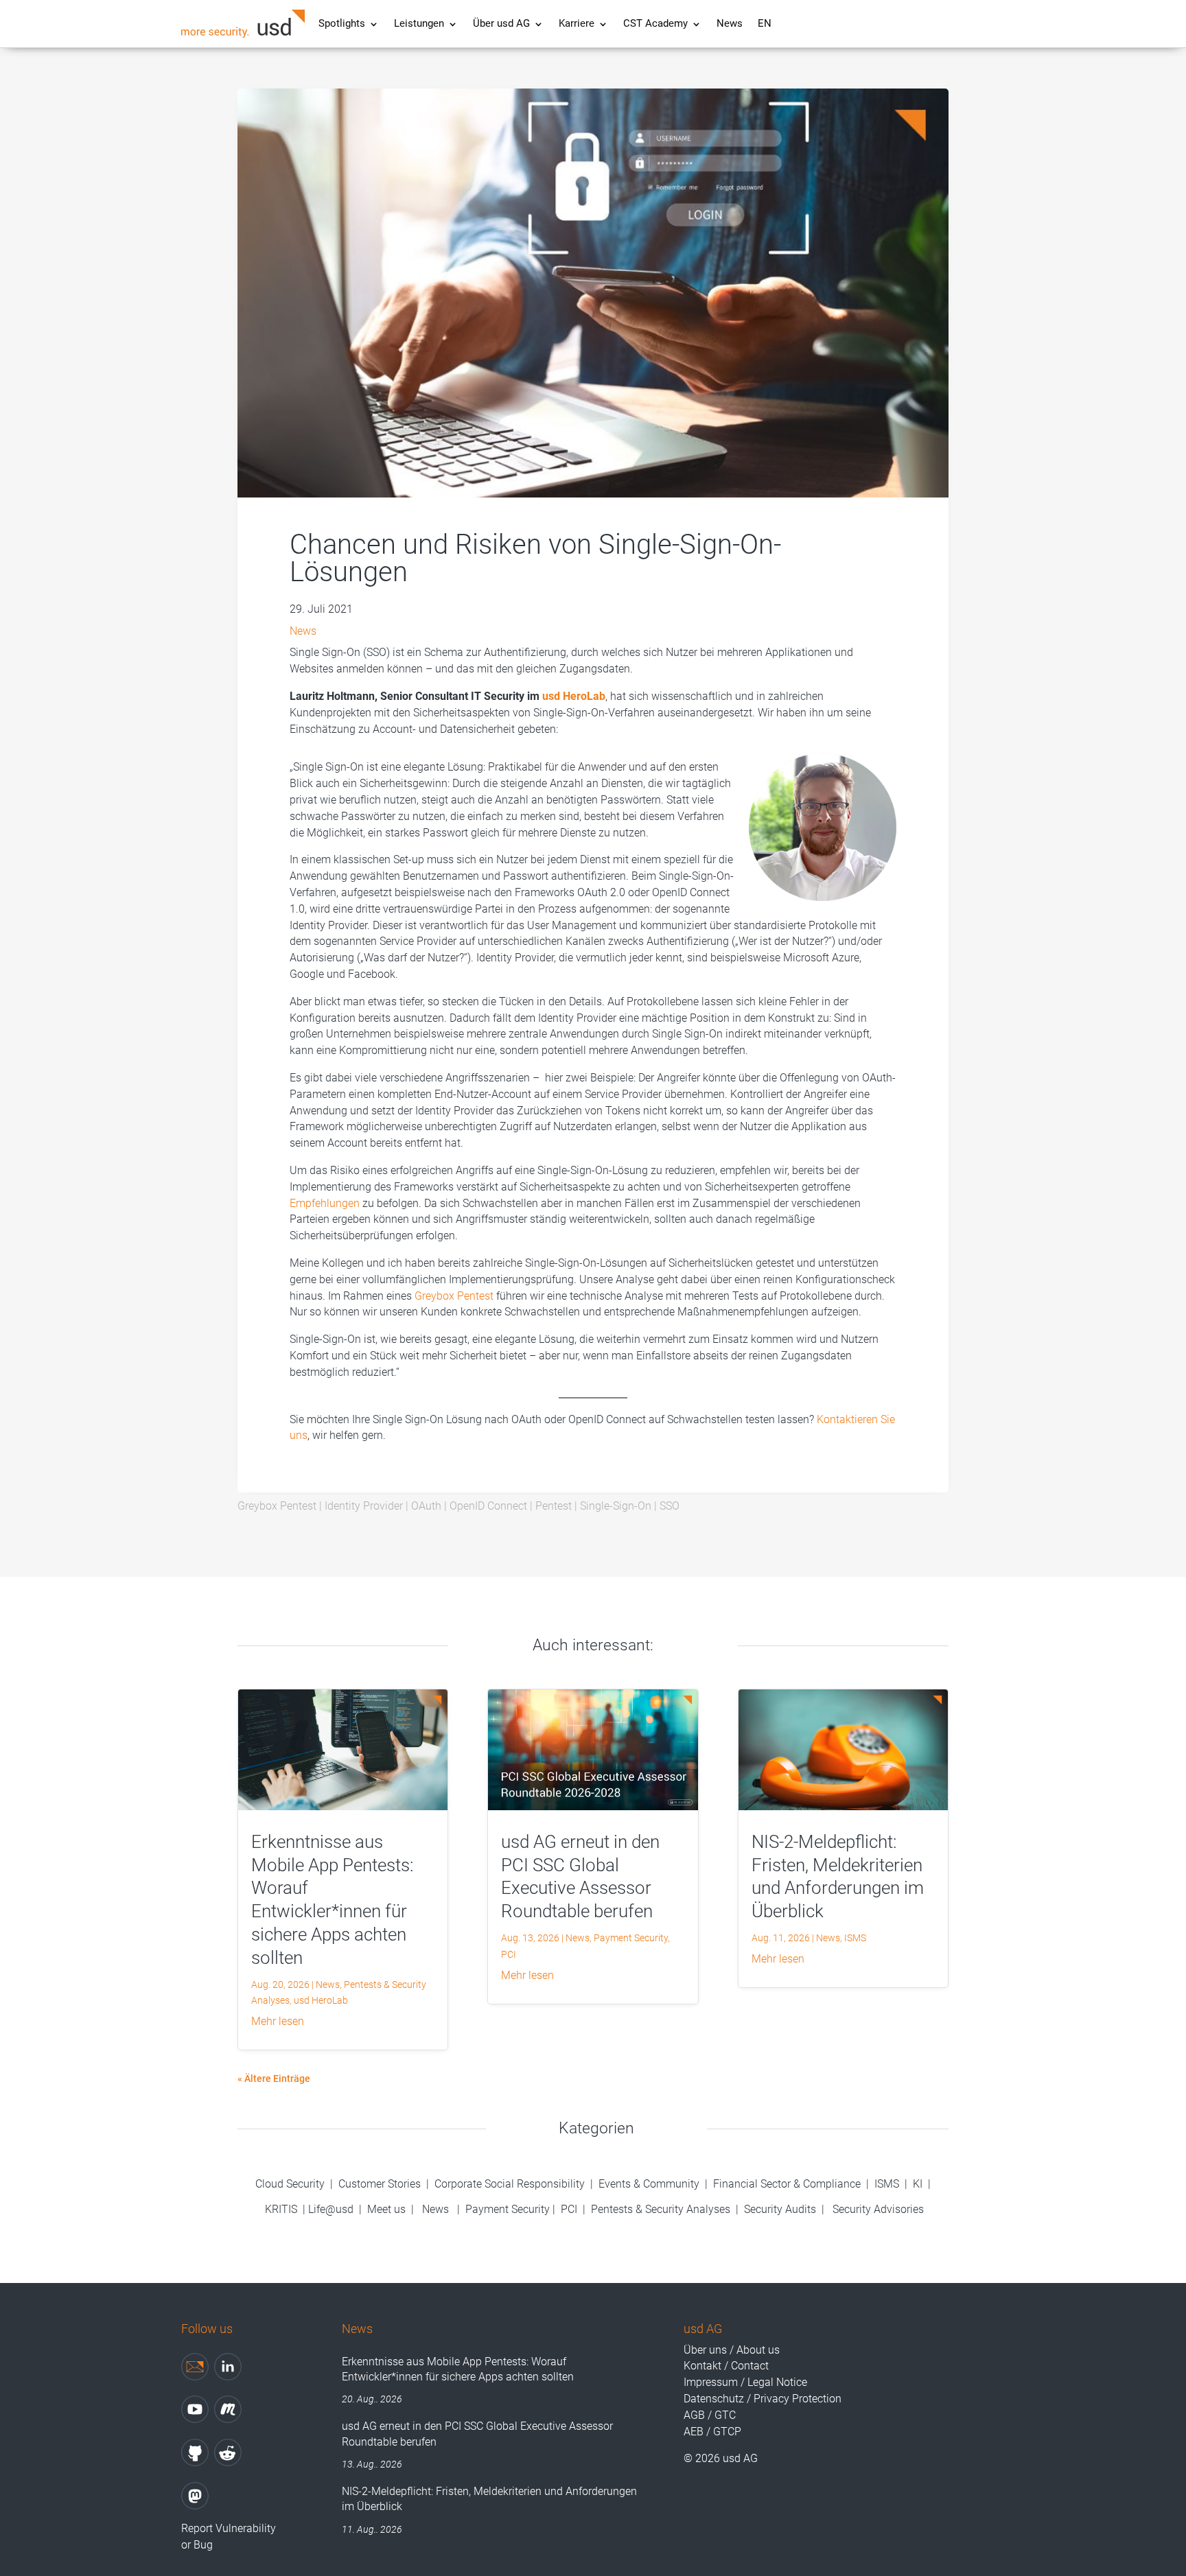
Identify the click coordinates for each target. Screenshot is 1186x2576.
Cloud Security (291, 2184)
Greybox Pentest (454, 1296)
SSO (670, 1506)
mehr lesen (278, 2021)
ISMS (855, 1938)
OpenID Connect (488, 1506)
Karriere (577, 24)
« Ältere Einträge (274, 2079)
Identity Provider (364, 1506)
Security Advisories (878, 2209)
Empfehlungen (325, 1203)
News (730, 24)
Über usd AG (501, 24)
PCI (509, 1954)
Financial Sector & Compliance (787, 2184)
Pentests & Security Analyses (661, 2209)
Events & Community (650, 2184)
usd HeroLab (321, 2000)
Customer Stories (380, 2184)
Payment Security (631, 1938)
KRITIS (281, 2209)
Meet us (386, 2209)
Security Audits (780, 2209)
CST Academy (655, 24)
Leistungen (419, 24)
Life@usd (331, 2209)
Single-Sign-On (616, 1506)
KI (918, 2184)
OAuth (426, 1506)
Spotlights (342, 24)
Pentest (554, 1506)
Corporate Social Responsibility (510, 2184)
